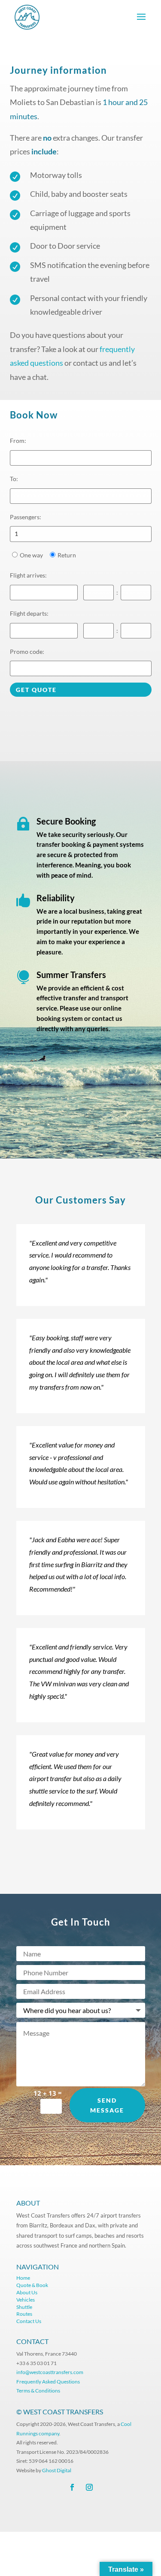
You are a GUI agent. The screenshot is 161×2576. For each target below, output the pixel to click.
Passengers (26, 517)
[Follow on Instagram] (89, 2487)
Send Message (107, 2105)
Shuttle (24, 2307)
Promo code (27, 652)
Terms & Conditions (38, 2391)
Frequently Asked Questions (49, 2382)
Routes (24, 2314)
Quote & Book (32, 2285)
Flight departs (29, 613)
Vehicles (26, 2300)
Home (23, 2278)
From (18, 441)
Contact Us (29, 2321)
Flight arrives (28, 575)
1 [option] (16, 534)
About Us (27, 2292)
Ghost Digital (57, 2470)
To (14, 479)
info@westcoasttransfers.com (50, 2372)
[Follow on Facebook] (72, 2487)
